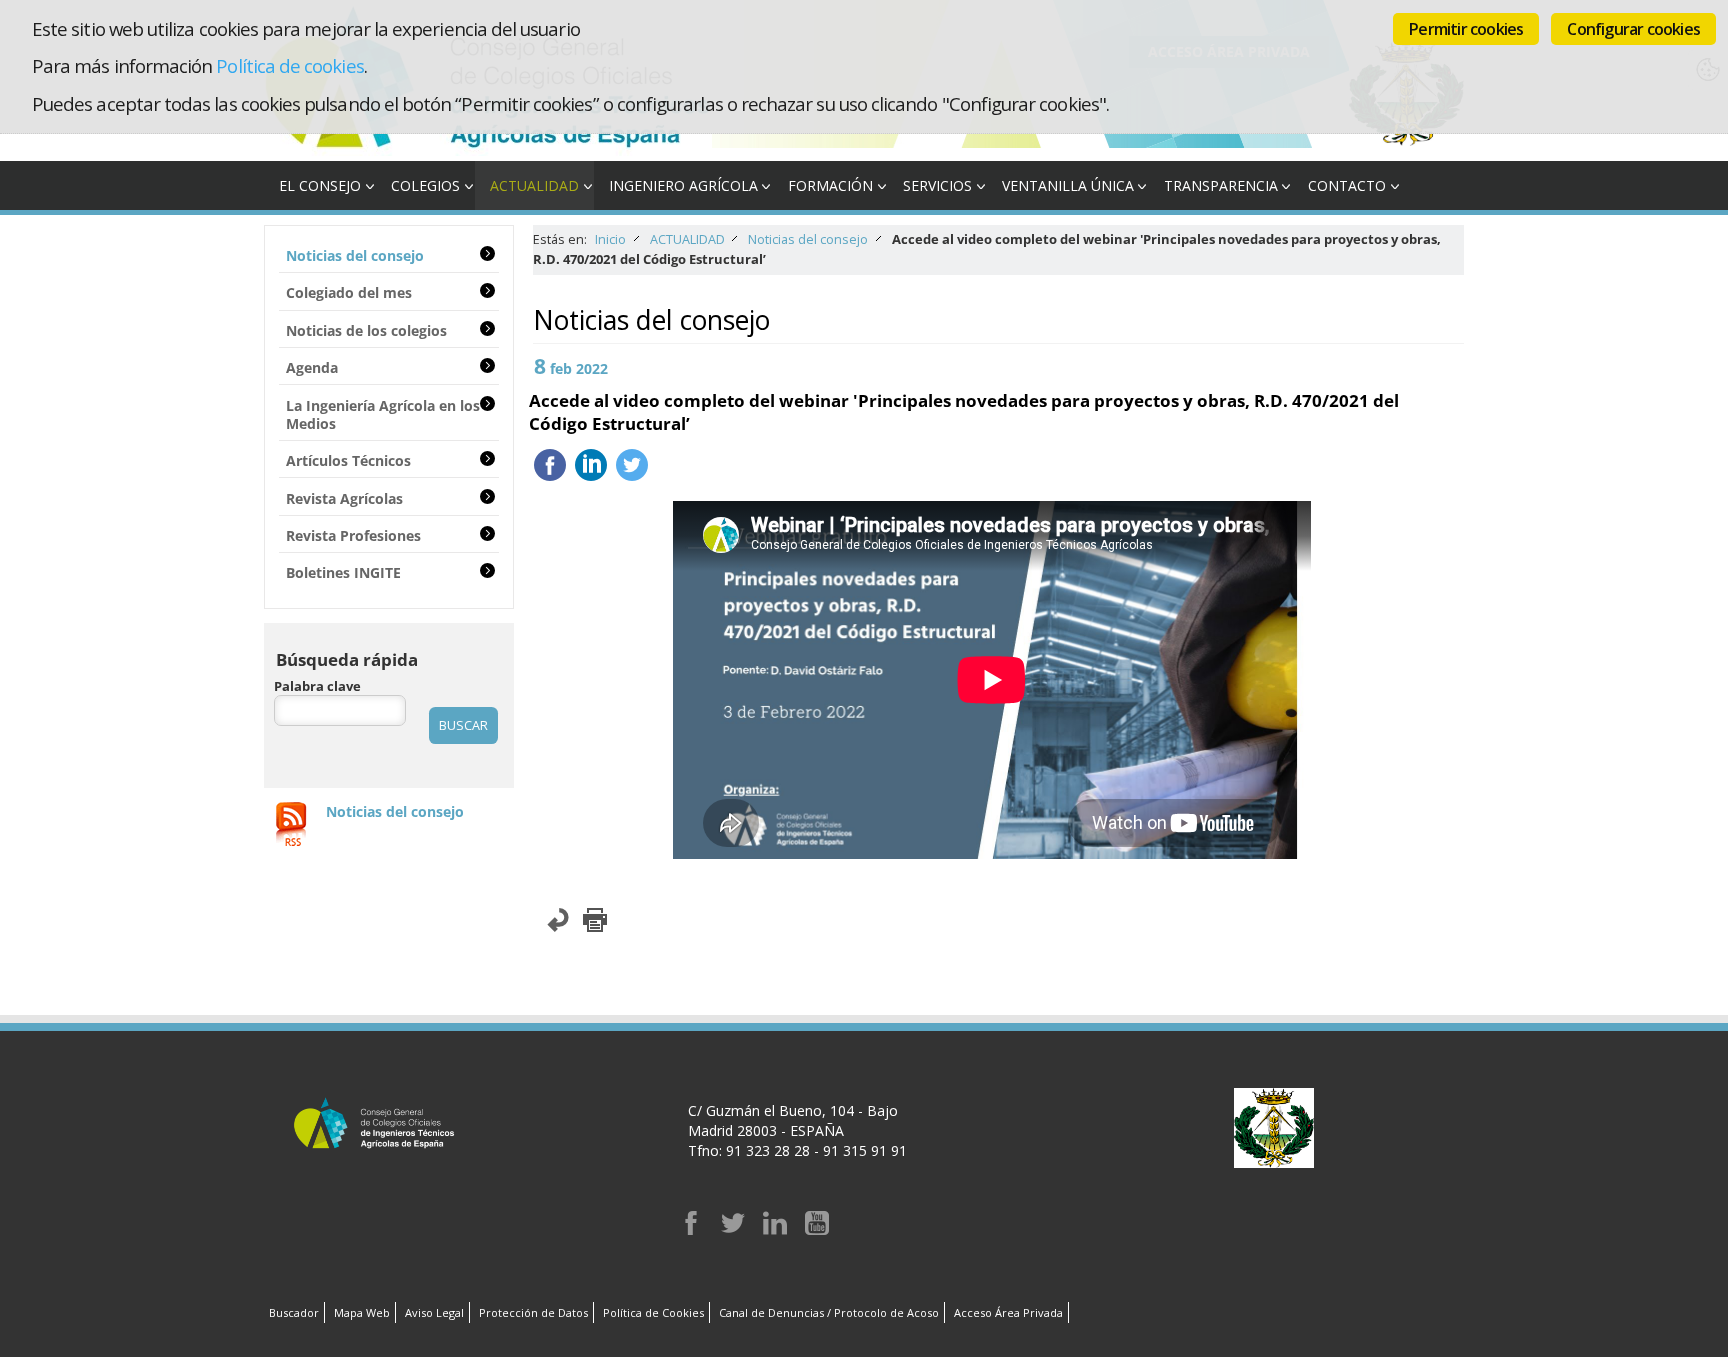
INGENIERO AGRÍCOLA (683, 185)
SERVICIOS (937, 185)
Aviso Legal (434, 1312)
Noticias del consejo (808, 239)
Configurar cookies (1633, 29)
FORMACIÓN (830, 185)
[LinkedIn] (775, 1229)
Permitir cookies (1466, 29)
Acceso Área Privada (1008, 1312)
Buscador (294, 1312)
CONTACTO (1347, 185)
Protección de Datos (533, 1312)
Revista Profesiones (353, 535)
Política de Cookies (653, 1312)
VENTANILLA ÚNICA (1068, 185)
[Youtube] (817, 1229)
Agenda (312, 367)
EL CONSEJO (320, 185)
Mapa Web (362, 1312)
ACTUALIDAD (534, 185)
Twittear (632, 465)
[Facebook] (691, 1229)
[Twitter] (733, 1229)
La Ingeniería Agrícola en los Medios (383, 414)
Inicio (610, 239)
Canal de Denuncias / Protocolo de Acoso (829, 1312)
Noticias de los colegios (366, 330)
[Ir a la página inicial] (488, 150)
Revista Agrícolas (344, 498)
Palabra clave (317, 686)
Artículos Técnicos (348, 460)
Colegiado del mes (349, 292)
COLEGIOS (425, 185)
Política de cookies (289, 65)
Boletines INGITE (343, 572)
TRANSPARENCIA (1221, 185)
